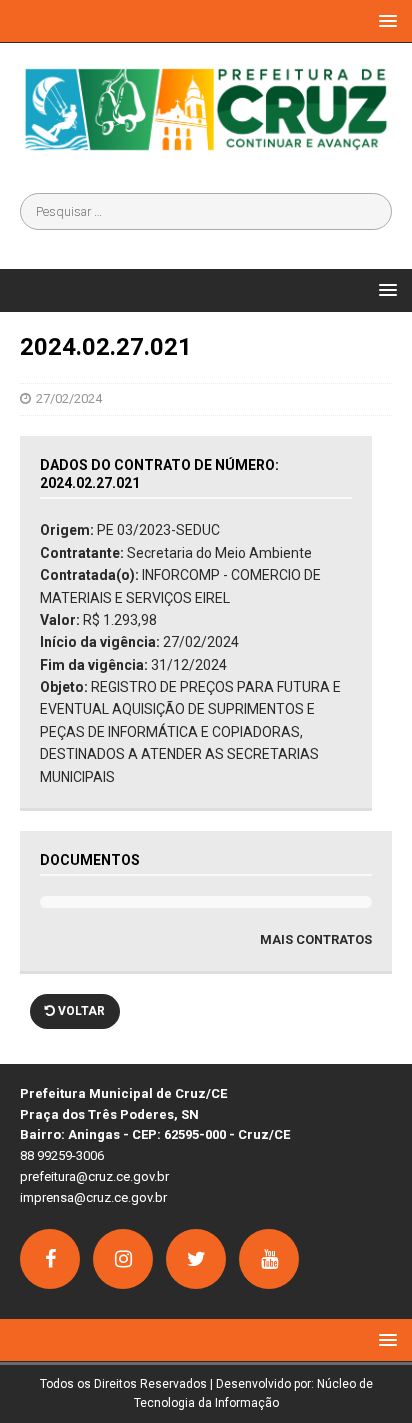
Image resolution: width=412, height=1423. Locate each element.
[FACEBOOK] (50, 1259)
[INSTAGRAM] (123, 1259)
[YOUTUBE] (269, 1259)
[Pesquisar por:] (206, 211)
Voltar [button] (80, 1011)
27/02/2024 (69, 398)
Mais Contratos (316, 939)
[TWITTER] (196, 1259)
